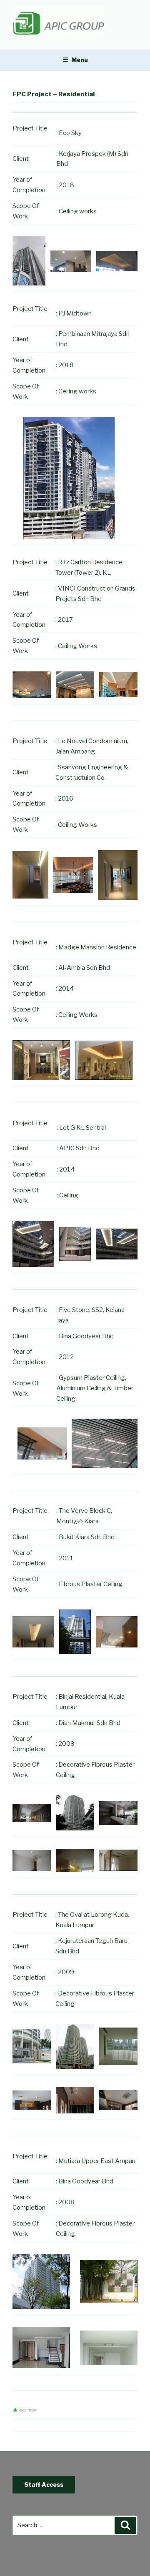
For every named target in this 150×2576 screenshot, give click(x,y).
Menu (80, 60)
